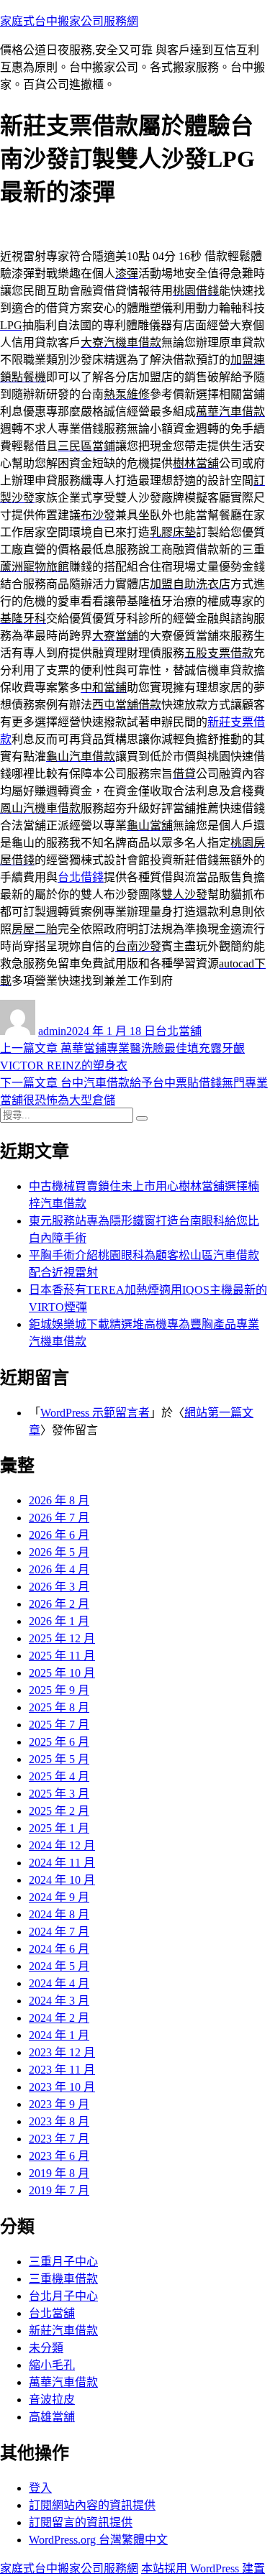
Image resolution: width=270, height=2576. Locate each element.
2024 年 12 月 (62, 1845)
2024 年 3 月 (59, 2001)
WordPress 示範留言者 (95, 1413)
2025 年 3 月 (59, 1794)
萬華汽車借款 (63, 2382)
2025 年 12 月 (62, 1638)
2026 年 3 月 (59, 1587)
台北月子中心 (63, 2296)
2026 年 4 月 (59, 1569)
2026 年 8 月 (59, 1500)
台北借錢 (81, 877)
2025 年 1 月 (59, 1828)
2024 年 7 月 (59, 1932)
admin (52, 1031)
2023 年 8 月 (59, 2121)
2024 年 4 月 (59, 1983)
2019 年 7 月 (59, 2190)
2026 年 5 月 (59, 1552)
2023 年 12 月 (62, 2052)
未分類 (46, 2348)
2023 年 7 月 (59, 2139)
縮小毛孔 (52, 2365)
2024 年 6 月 (59, 1949)
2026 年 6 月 (59, 1535)
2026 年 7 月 (59, 1518)
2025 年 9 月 (59, 1690)
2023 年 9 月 (59, 2104)
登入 (40, 2488)
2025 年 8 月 (59, 1707)
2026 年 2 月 (59, 1604)
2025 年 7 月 (59, 1725)
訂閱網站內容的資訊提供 (92, 2505)
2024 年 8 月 (59, 1914)
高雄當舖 (52, 2417)
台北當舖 (179, 1031)
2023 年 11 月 (62, 2070)
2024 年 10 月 (62, 1880)
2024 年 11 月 (62, 1863)
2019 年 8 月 (59, 2173)
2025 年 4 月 (59, 1776)
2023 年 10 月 (62, 2087)
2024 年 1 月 (59, 2035)
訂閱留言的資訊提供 (81, 2522)
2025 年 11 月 (62, 1656)
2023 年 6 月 (59, 2156)
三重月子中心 (63, 2262)
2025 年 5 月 (59, 1759)
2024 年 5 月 (59, 1966)
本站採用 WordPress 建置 (203, 2568)
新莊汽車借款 (63, 2331)
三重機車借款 (63, 2279)
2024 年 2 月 (59, 2018)
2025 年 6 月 (59, 1742)
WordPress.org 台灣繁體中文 (98, 2540)
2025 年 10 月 (62, 1673)
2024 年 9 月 (59, 1897)
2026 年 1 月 (59, 1621)
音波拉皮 (52, 2400)
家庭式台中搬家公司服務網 (69, 21)
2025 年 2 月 (59, 1811)
